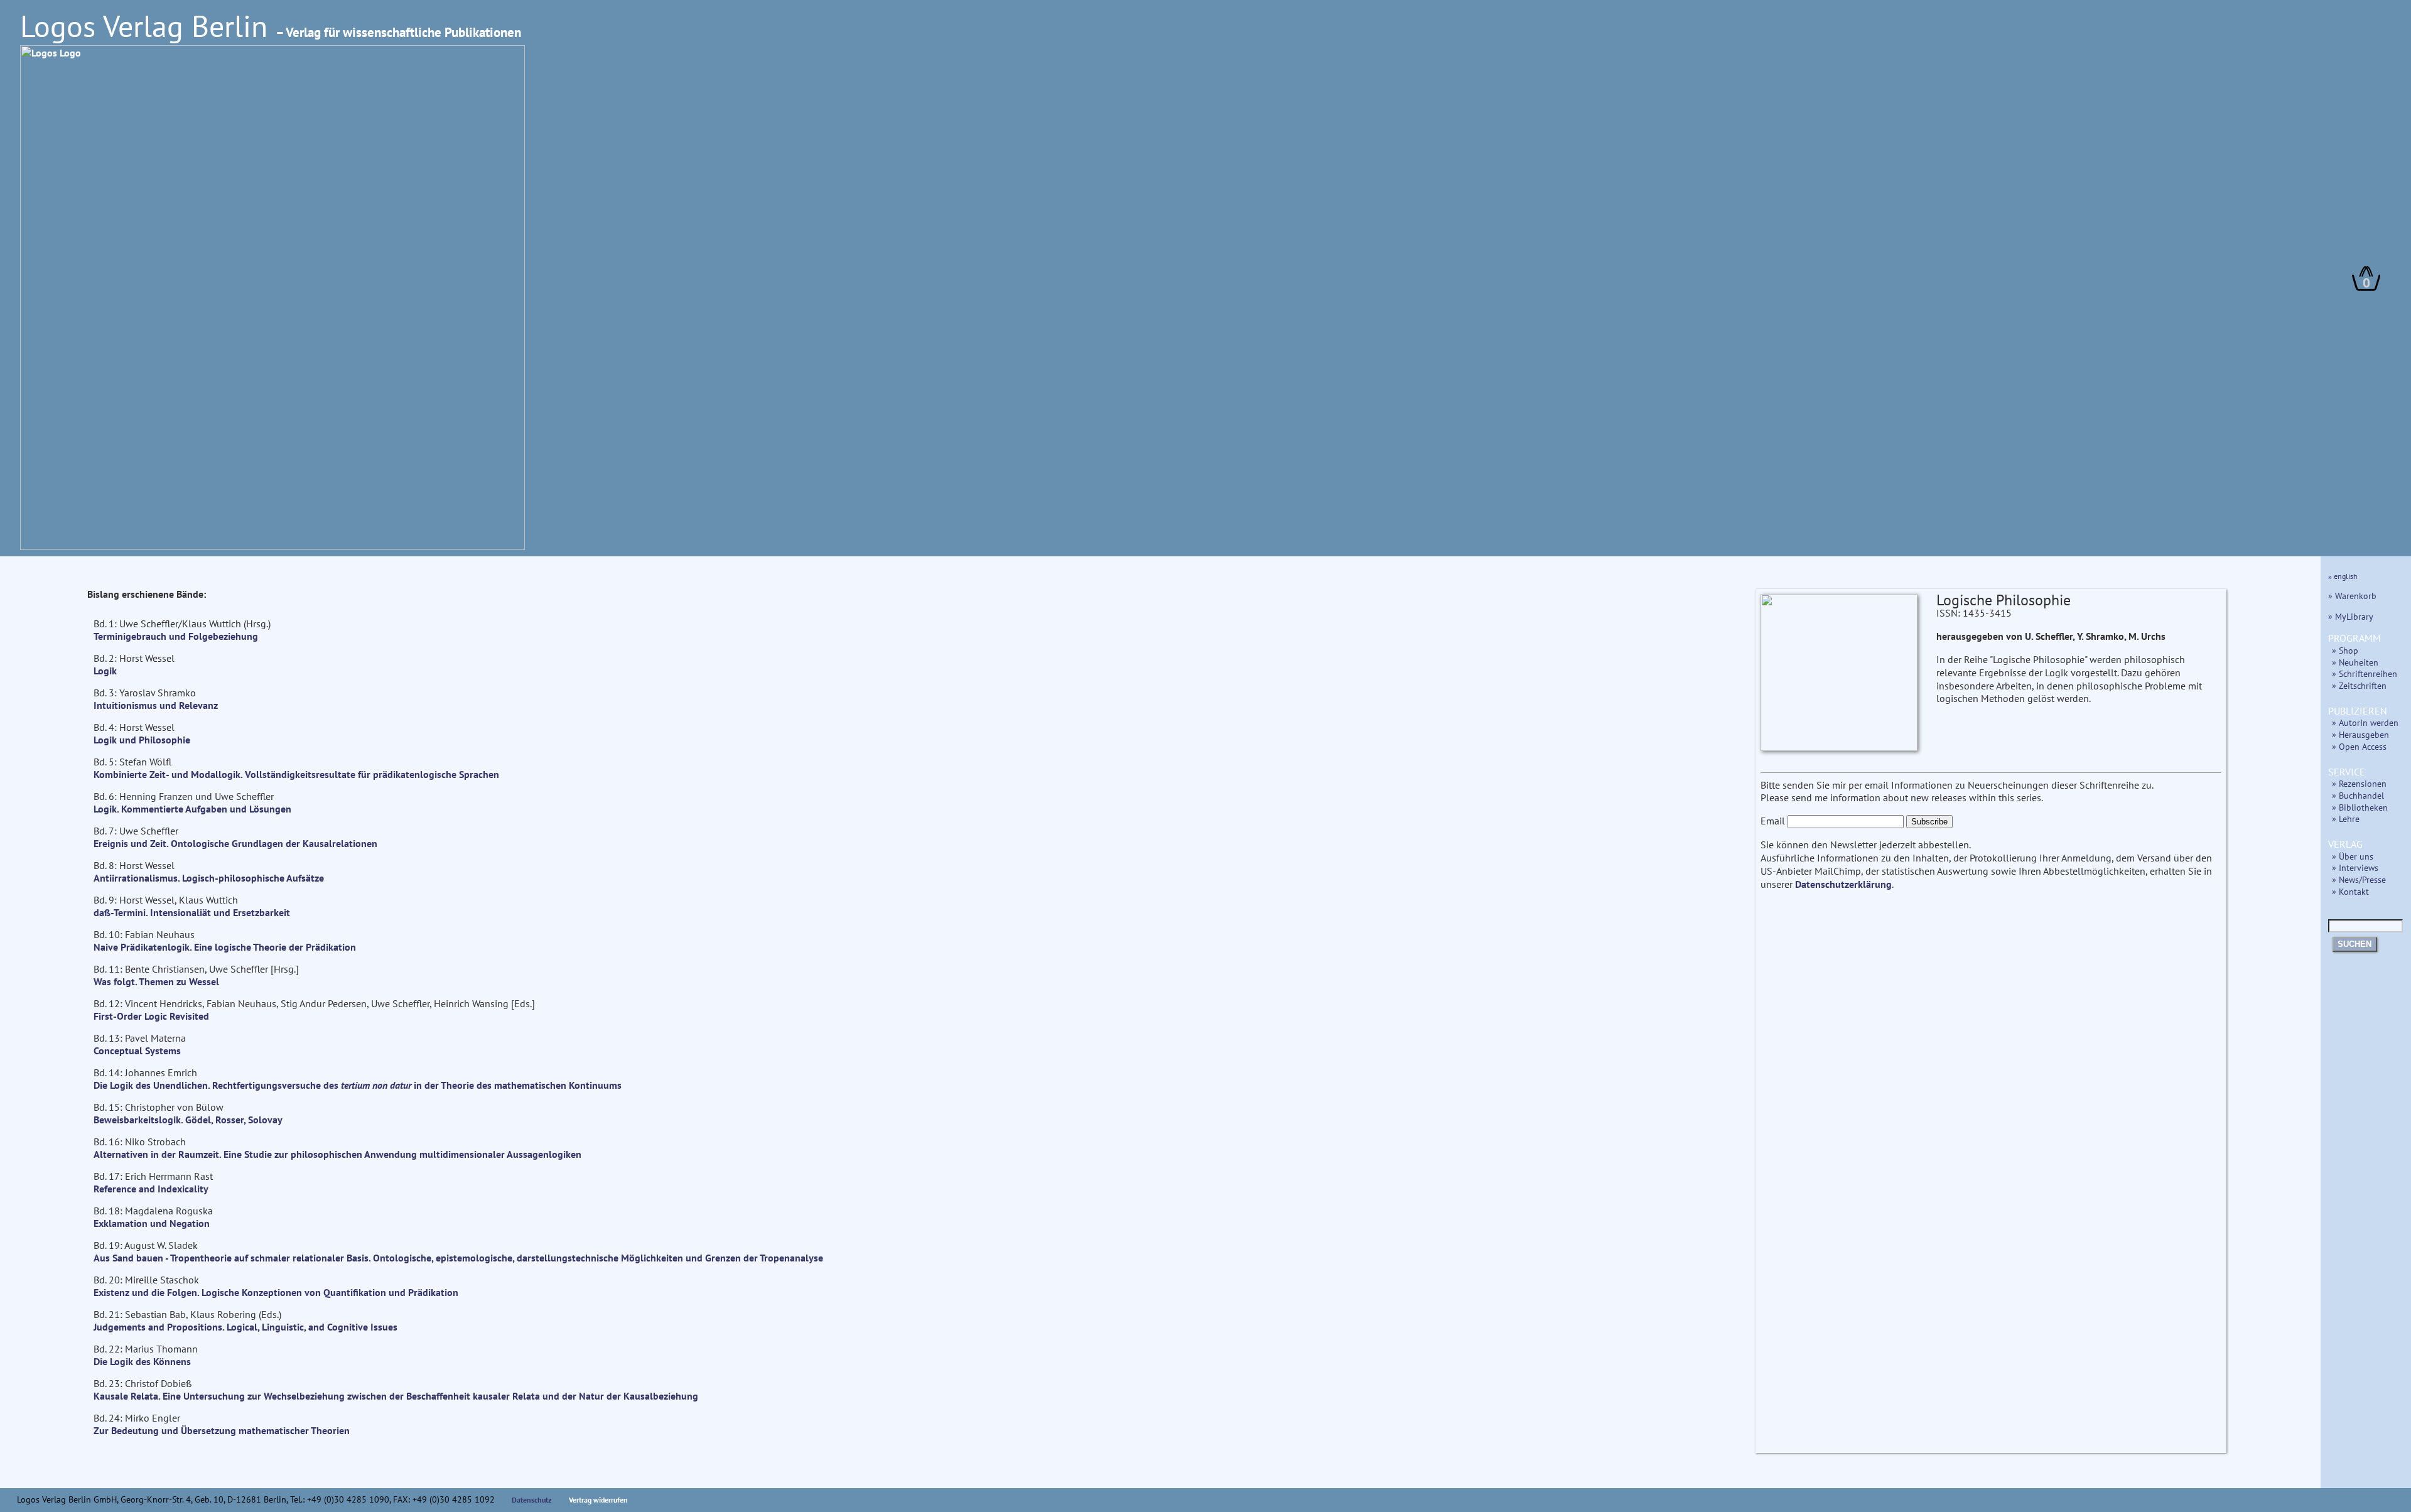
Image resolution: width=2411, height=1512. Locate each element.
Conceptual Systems (137, 1050)
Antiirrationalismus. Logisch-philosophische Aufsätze (209, 878)
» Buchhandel (2358, 795)
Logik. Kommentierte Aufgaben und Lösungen (192, 809)
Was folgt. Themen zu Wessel (156, 981)
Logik (105, 671)
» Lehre (2346, 818)
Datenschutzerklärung (1843, 884)
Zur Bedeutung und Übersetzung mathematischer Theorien (222, 1430)
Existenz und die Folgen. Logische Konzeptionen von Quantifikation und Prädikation (276, 1292)
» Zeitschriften (2359, 685)
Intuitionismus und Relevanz (156, 705)
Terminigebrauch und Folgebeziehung (176, 636)
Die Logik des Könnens (142, 1361)
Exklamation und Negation (152, 1223)
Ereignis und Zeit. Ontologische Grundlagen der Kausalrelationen (235, 843)
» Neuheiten (2355, 662)
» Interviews (2355, 867)
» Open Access (2359, 746)
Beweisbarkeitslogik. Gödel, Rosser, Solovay (188, 1120)
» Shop (2345, 650)
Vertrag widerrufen (598, 1500)
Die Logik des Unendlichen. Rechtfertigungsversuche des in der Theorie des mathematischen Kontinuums (358, 1085)
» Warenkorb (2352, 596)
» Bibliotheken (2360, 807)
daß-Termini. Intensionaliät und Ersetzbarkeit (192, 912)
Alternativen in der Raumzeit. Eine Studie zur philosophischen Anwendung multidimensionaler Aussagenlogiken (337, 1154)
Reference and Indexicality (151, 1189)
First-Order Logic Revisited (151, 1016)
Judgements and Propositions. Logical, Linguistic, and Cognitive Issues (245, 1327)
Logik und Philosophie (142, 740)
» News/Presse (2359, 879)
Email (1773, 821)
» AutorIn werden (2365, 722)
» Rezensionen (2359, 783)
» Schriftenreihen (2365, 673)
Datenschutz (532, 1500)
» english (2343, 576)
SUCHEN (2354, 944)
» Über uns (2353, 856)
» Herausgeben (2360, 734)
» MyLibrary (2351, 616)
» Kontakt (2350, 891)
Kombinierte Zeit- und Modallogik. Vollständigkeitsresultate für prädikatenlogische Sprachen (296, 774)
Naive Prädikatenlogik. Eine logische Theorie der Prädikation (225, 947)
